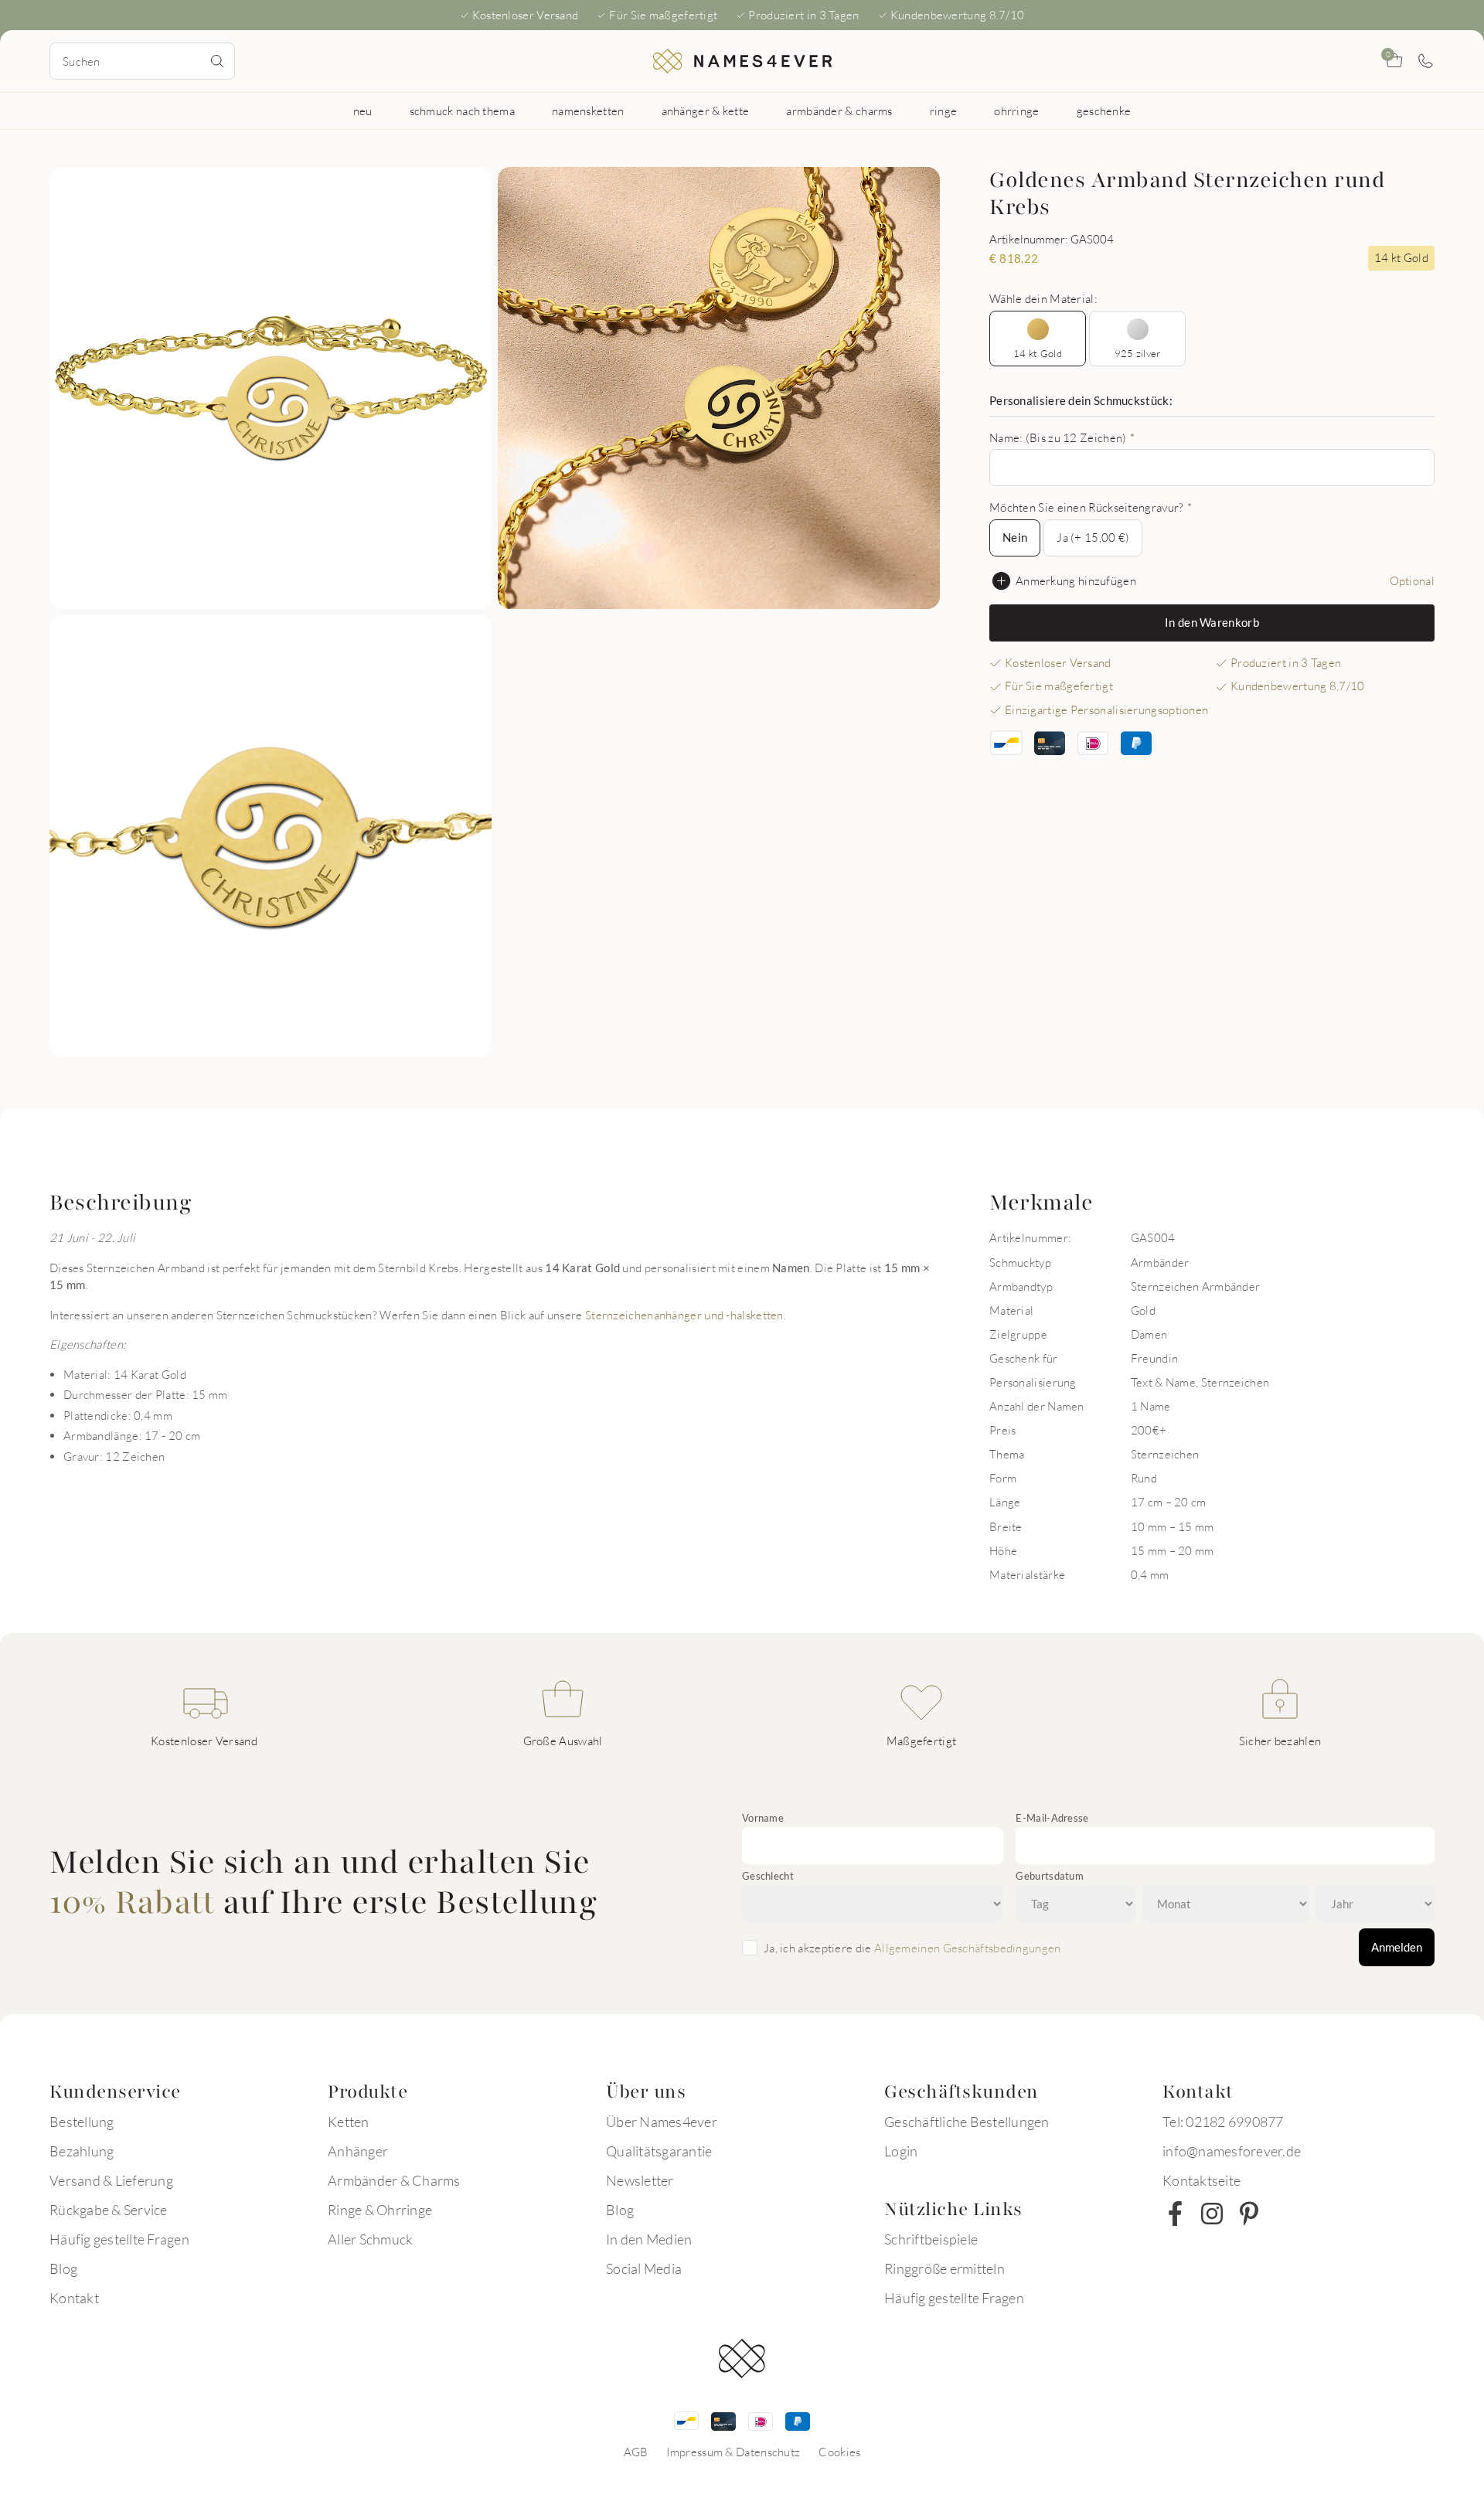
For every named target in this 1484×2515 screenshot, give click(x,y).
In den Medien (649, 2239)
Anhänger (358, 2151)
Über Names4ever (662, 2122)
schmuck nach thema (462, 111)
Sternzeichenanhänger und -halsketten (684, 1315)
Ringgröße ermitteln (945, 2268)
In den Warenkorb (1212, 622)
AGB (636, 2452)
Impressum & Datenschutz (733, 2452)
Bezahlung (82, 2151)
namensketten (588, 111)
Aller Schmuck (370, 2239)
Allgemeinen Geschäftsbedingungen (968, 1948)
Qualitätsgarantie (659, 2151)
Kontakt (74, 2298)
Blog (63, 2268)
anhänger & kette (706, 111)
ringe (944, 111)
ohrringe (1016, 111)
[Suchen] (217, 61)
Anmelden (1397, 1947)
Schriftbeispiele (931, 2239)
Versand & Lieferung (111, 2180)
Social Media (644, 2268)
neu (363, 111)
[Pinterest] (1249, 2214)
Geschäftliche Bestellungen (967, 2122)
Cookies (839, 2452)
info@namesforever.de (1232, 2151)
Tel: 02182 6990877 (1223, 2122)
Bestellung (82, 2122)
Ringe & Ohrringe (380, 2210)
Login (901, 2151)
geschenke (1104, 111)
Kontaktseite (1201, 2180)
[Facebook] (1175, 2214)
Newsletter (640, 2180)
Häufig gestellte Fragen (119, 2239)
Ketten (349, 2122)
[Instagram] (1212, 2214)
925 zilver (1138, 353)
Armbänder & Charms (394, 2180)
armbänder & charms (839, 111)
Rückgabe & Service (109, 2210)
